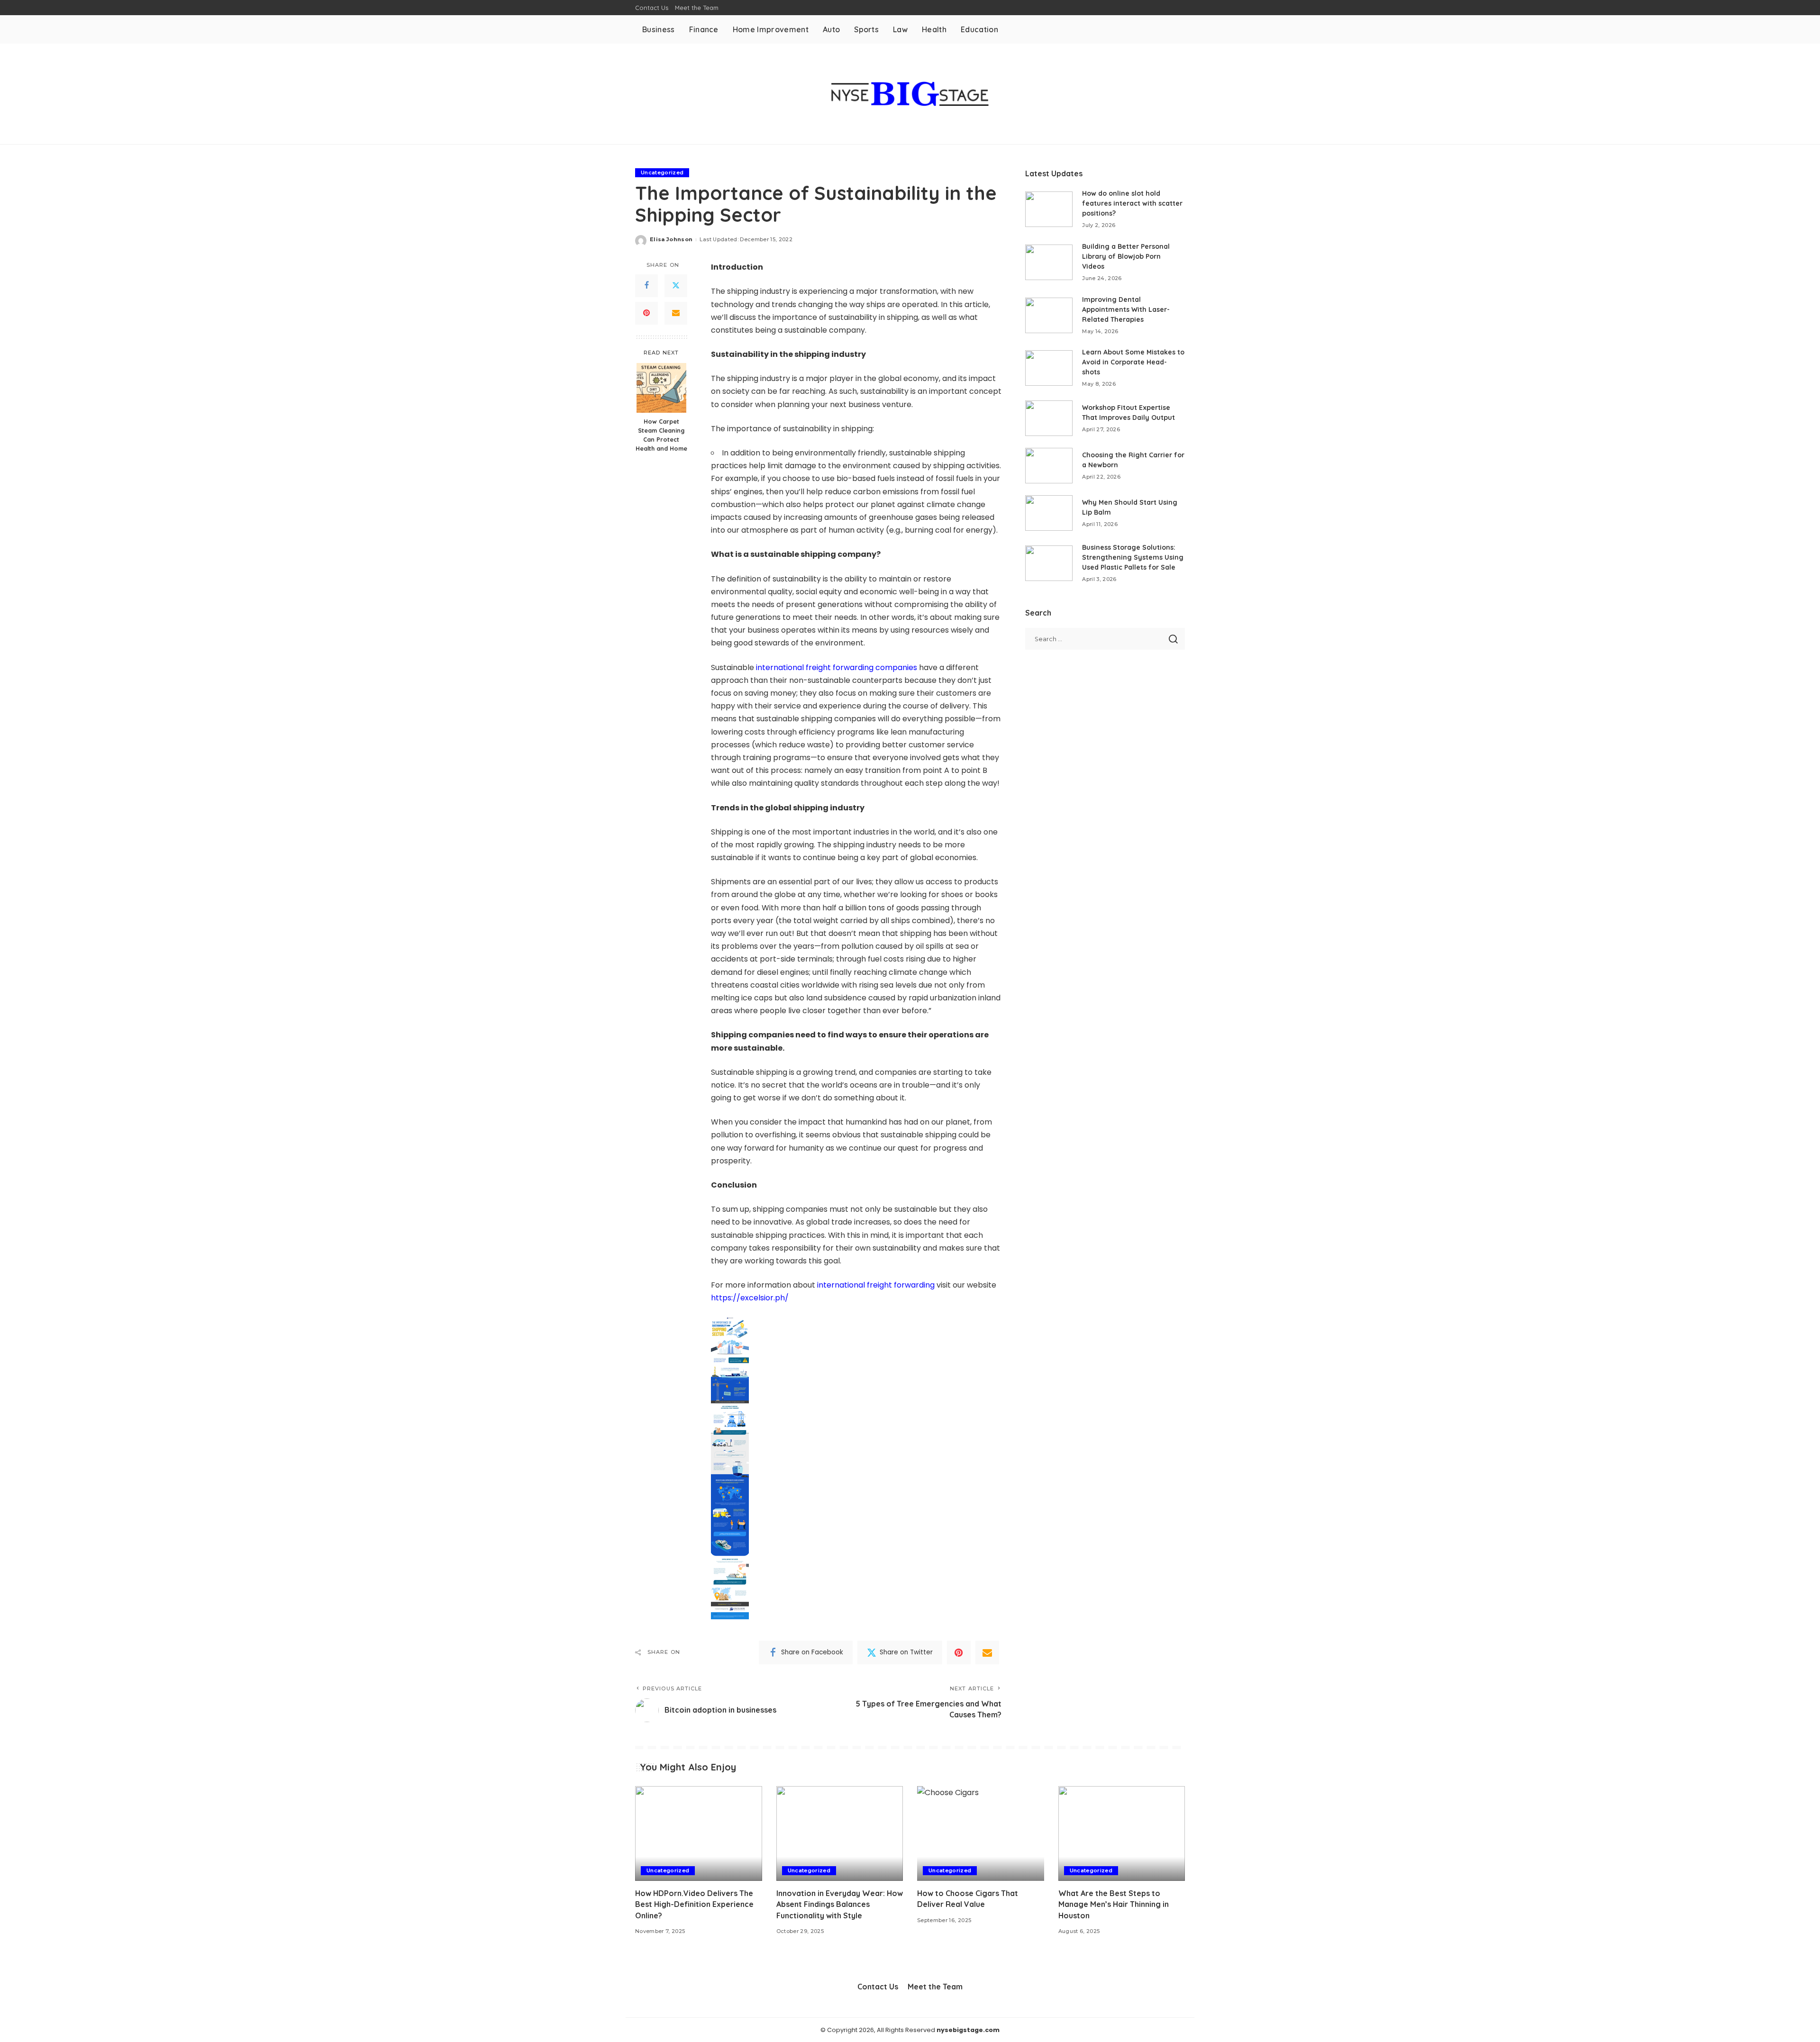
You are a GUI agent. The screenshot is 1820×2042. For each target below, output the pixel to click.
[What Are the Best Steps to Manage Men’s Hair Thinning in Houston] (1122, 1834)
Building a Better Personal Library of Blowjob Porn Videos (1126, 256)
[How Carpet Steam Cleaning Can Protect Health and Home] (661, 388)
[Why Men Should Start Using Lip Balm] (1049, 513)
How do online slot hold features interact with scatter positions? (1132, 203)
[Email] (676, 313)
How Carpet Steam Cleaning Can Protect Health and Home (661, 435)
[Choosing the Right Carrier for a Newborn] (1049, 466)
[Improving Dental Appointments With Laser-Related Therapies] (1049, 315)
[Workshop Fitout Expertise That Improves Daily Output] (1049, 418)
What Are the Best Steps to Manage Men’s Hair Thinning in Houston (1114, 1904)
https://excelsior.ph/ (750, 1298)
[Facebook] (646, 286)
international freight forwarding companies (837, 667)
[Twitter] (676, 286)
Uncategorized (662, 172)
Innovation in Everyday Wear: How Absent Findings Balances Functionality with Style (840, 1904)
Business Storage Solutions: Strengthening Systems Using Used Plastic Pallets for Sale (1133, 557)
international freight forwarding (876, 1285)
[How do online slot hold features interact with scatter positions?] (1049, 209)
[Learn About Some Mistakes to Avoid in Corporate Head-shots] (1049, 368)
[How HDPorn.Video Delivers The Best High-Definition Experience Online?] (699, 1834)
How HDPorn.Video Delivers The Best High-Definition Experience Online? (694, 1904)
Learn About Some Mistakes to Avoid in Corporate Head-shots (1133, 362)
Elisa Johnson (671, 239)
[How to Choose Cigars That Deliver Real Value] (981, 1834)
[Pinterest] (646, 313)
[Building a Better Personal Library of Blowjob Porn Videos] (1049, 262)
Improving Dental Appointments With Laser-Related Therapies (1126, 309)
